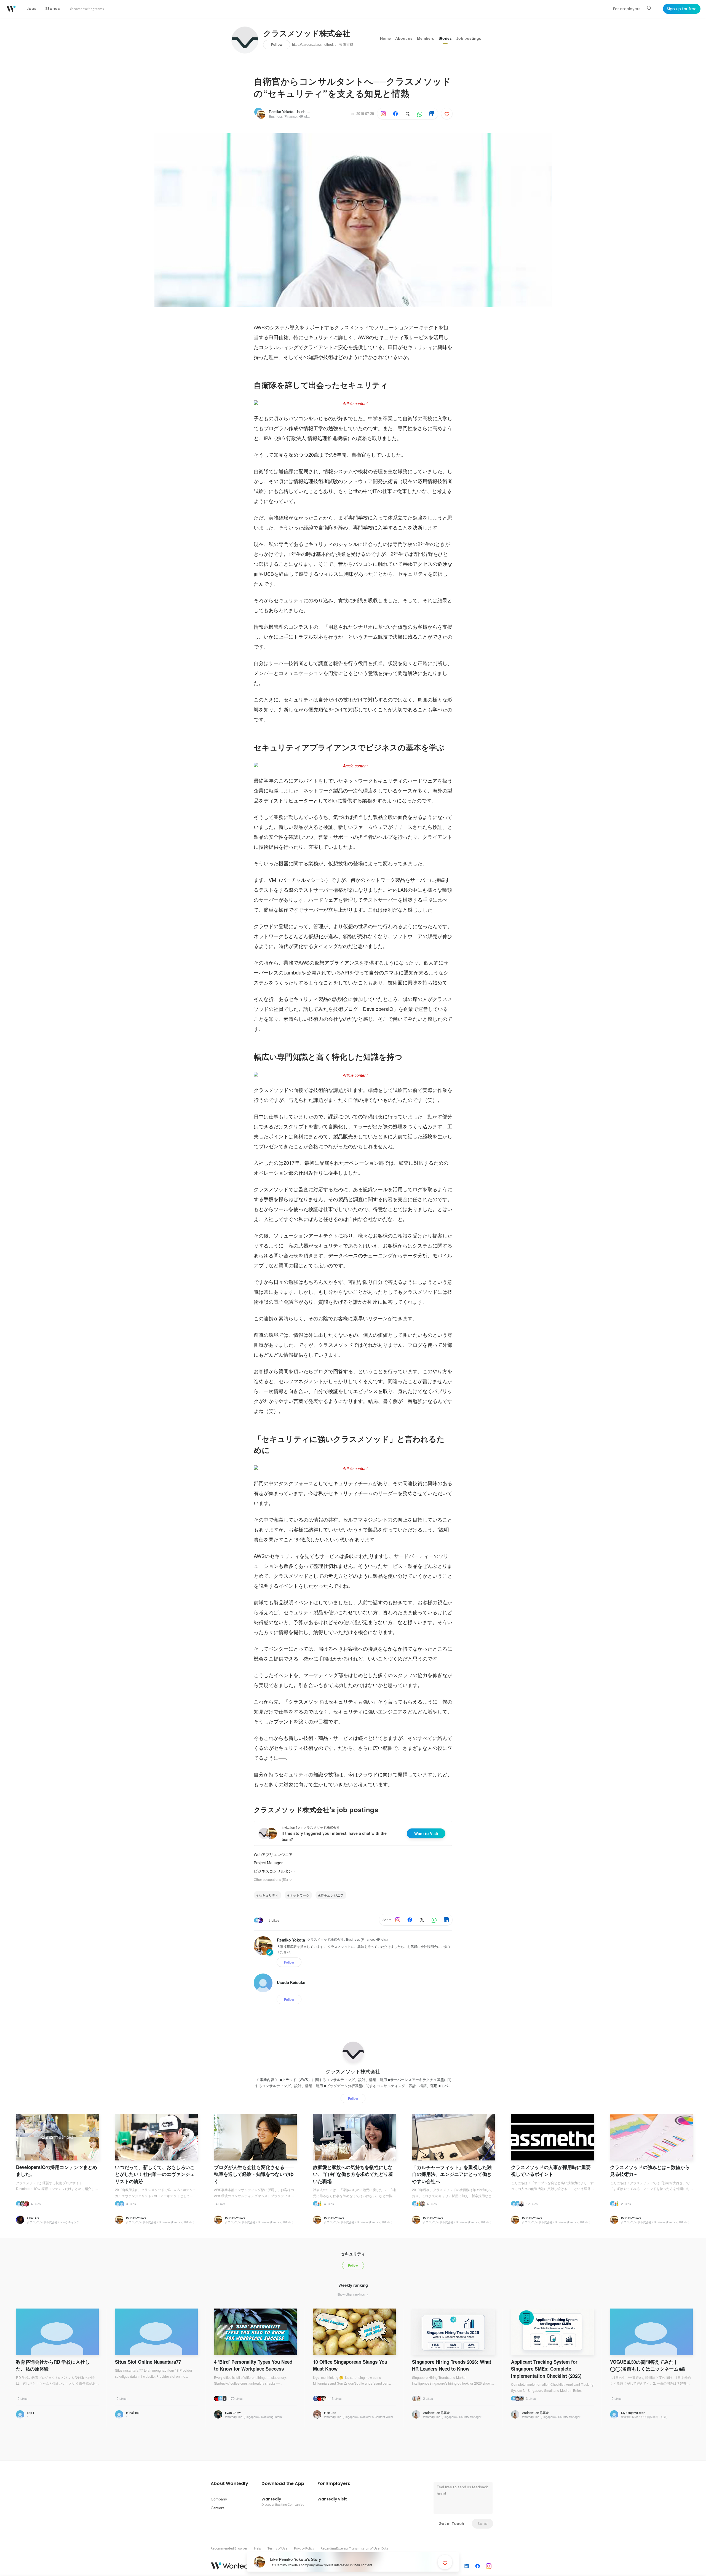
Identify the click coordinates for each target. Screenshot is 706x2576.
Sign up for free (682, 9)
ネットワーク (299, 1895)
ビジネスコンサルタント (275, 1871)
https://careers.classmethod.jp (314, 45)
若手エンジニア (332, 1895)
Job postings (469, 38)
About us (404, 38)
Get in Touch (451, 2524)
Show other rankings (351, 2294)
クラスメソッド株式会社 (307, 34)
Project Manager (268, 1863)
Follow (277, 45)
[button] (229, 2484)
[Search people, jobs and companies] (649, 9)
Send (482, 2524)
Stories (445, 38)
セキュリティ (269, 1895)
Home (385, 38)
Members (426, 38)
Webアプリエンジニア (273, 1854)
